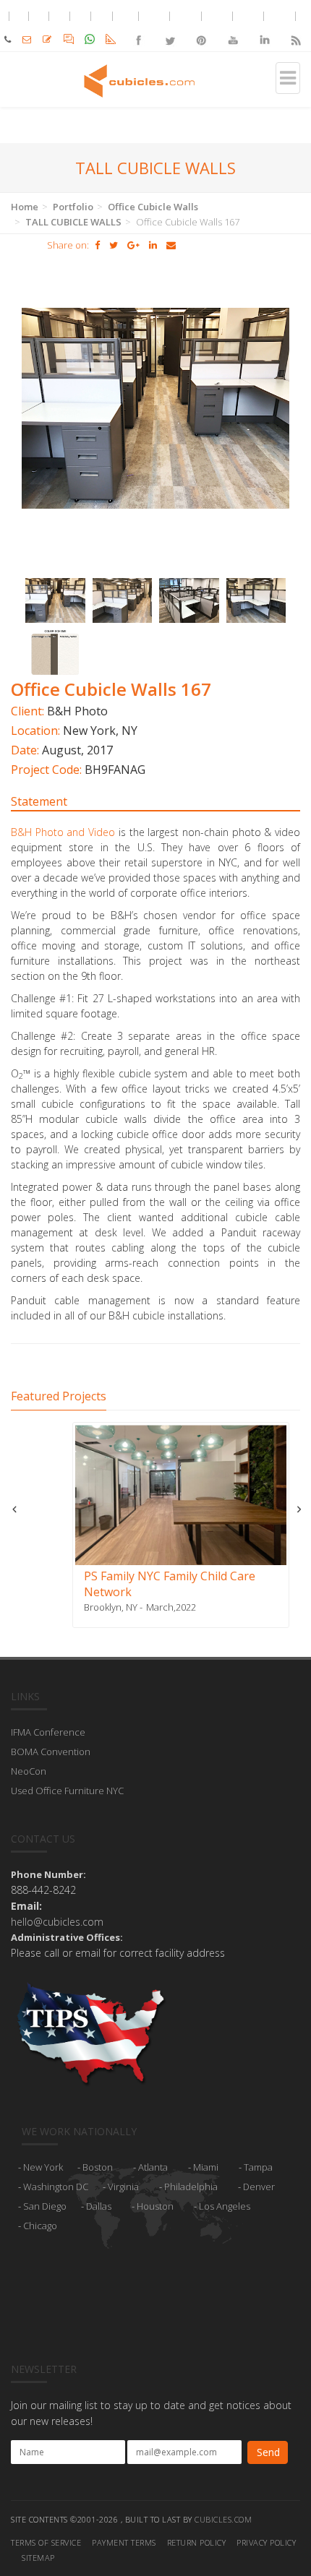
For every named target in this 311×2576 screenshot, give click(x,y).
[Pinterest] (201, 28)
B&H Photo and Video (63, 832)
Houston (155, 2206)
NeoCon (29, 1771)
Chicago (40, 2226)
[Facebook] (139, 28)
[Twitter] (170, 28)
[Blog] (295, 28)
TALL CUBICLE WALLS (73, 222)
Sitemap (38, 2558)
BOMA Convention (51, 1752)
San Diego (45, 2206)
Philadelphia (191, 2187)
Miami (206, 2167)
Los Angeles (225, 2206)
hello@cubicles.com (57, 1922)
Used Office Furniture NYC (67, 1791)
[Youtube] (233, 28)
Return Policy (197, 2542)
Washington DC (56, 2187)
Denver (259, 2187)
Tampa (258, 2167)
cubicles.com (223, 2519)
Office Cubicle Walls (153, 207)
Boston (98, 2167)
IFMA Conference (48, 1732)
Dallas (99, 2206)
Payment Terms (124, 2542)
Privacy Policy (266, 2542)
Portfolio (73, 207)
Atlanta (153, 2167)
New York (43, 2167)
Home (25, 207)
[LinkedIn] (264, 28)
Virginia (123, 2187)
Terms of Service (46, 2542)
